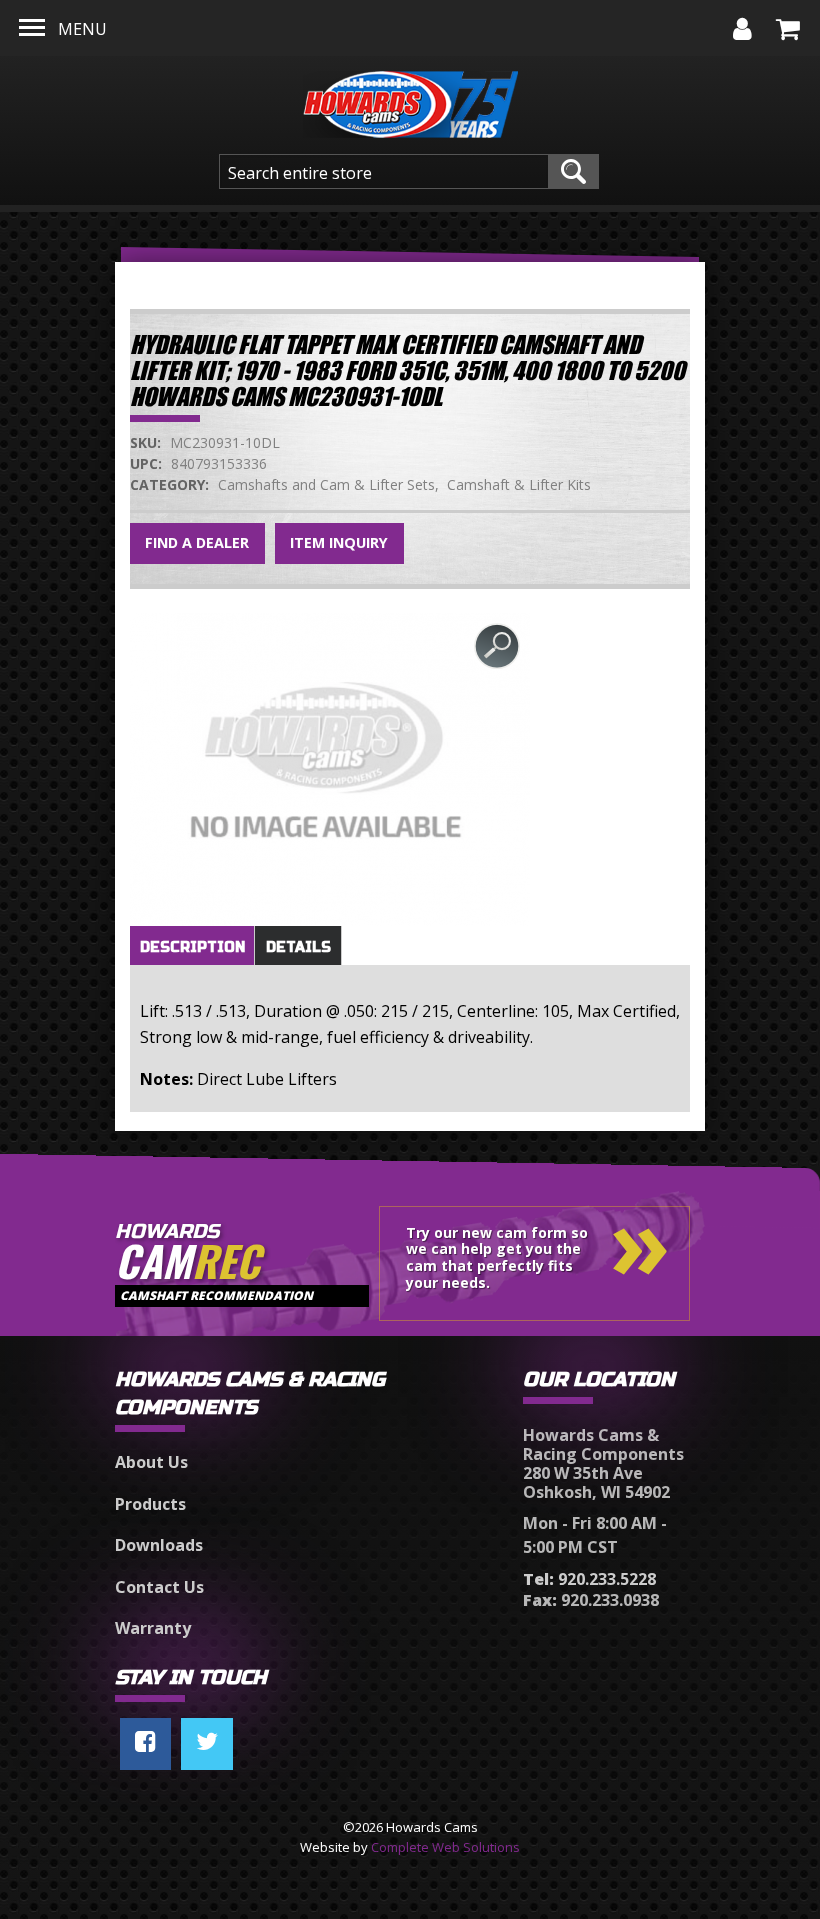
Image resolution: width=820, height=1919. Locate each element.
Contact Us (159, 1587)
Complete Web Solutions (445, 1847)
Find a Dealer (197, 542)
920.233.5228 (589, 1579)
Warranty (153, 1628)
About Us (151, 1462)
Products (150, 1504)
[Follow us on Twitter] (207, 1744)
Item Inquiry (339, 542)
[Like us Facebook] (145, 1744)
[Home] (410, 99)
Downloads (159, 1545)
